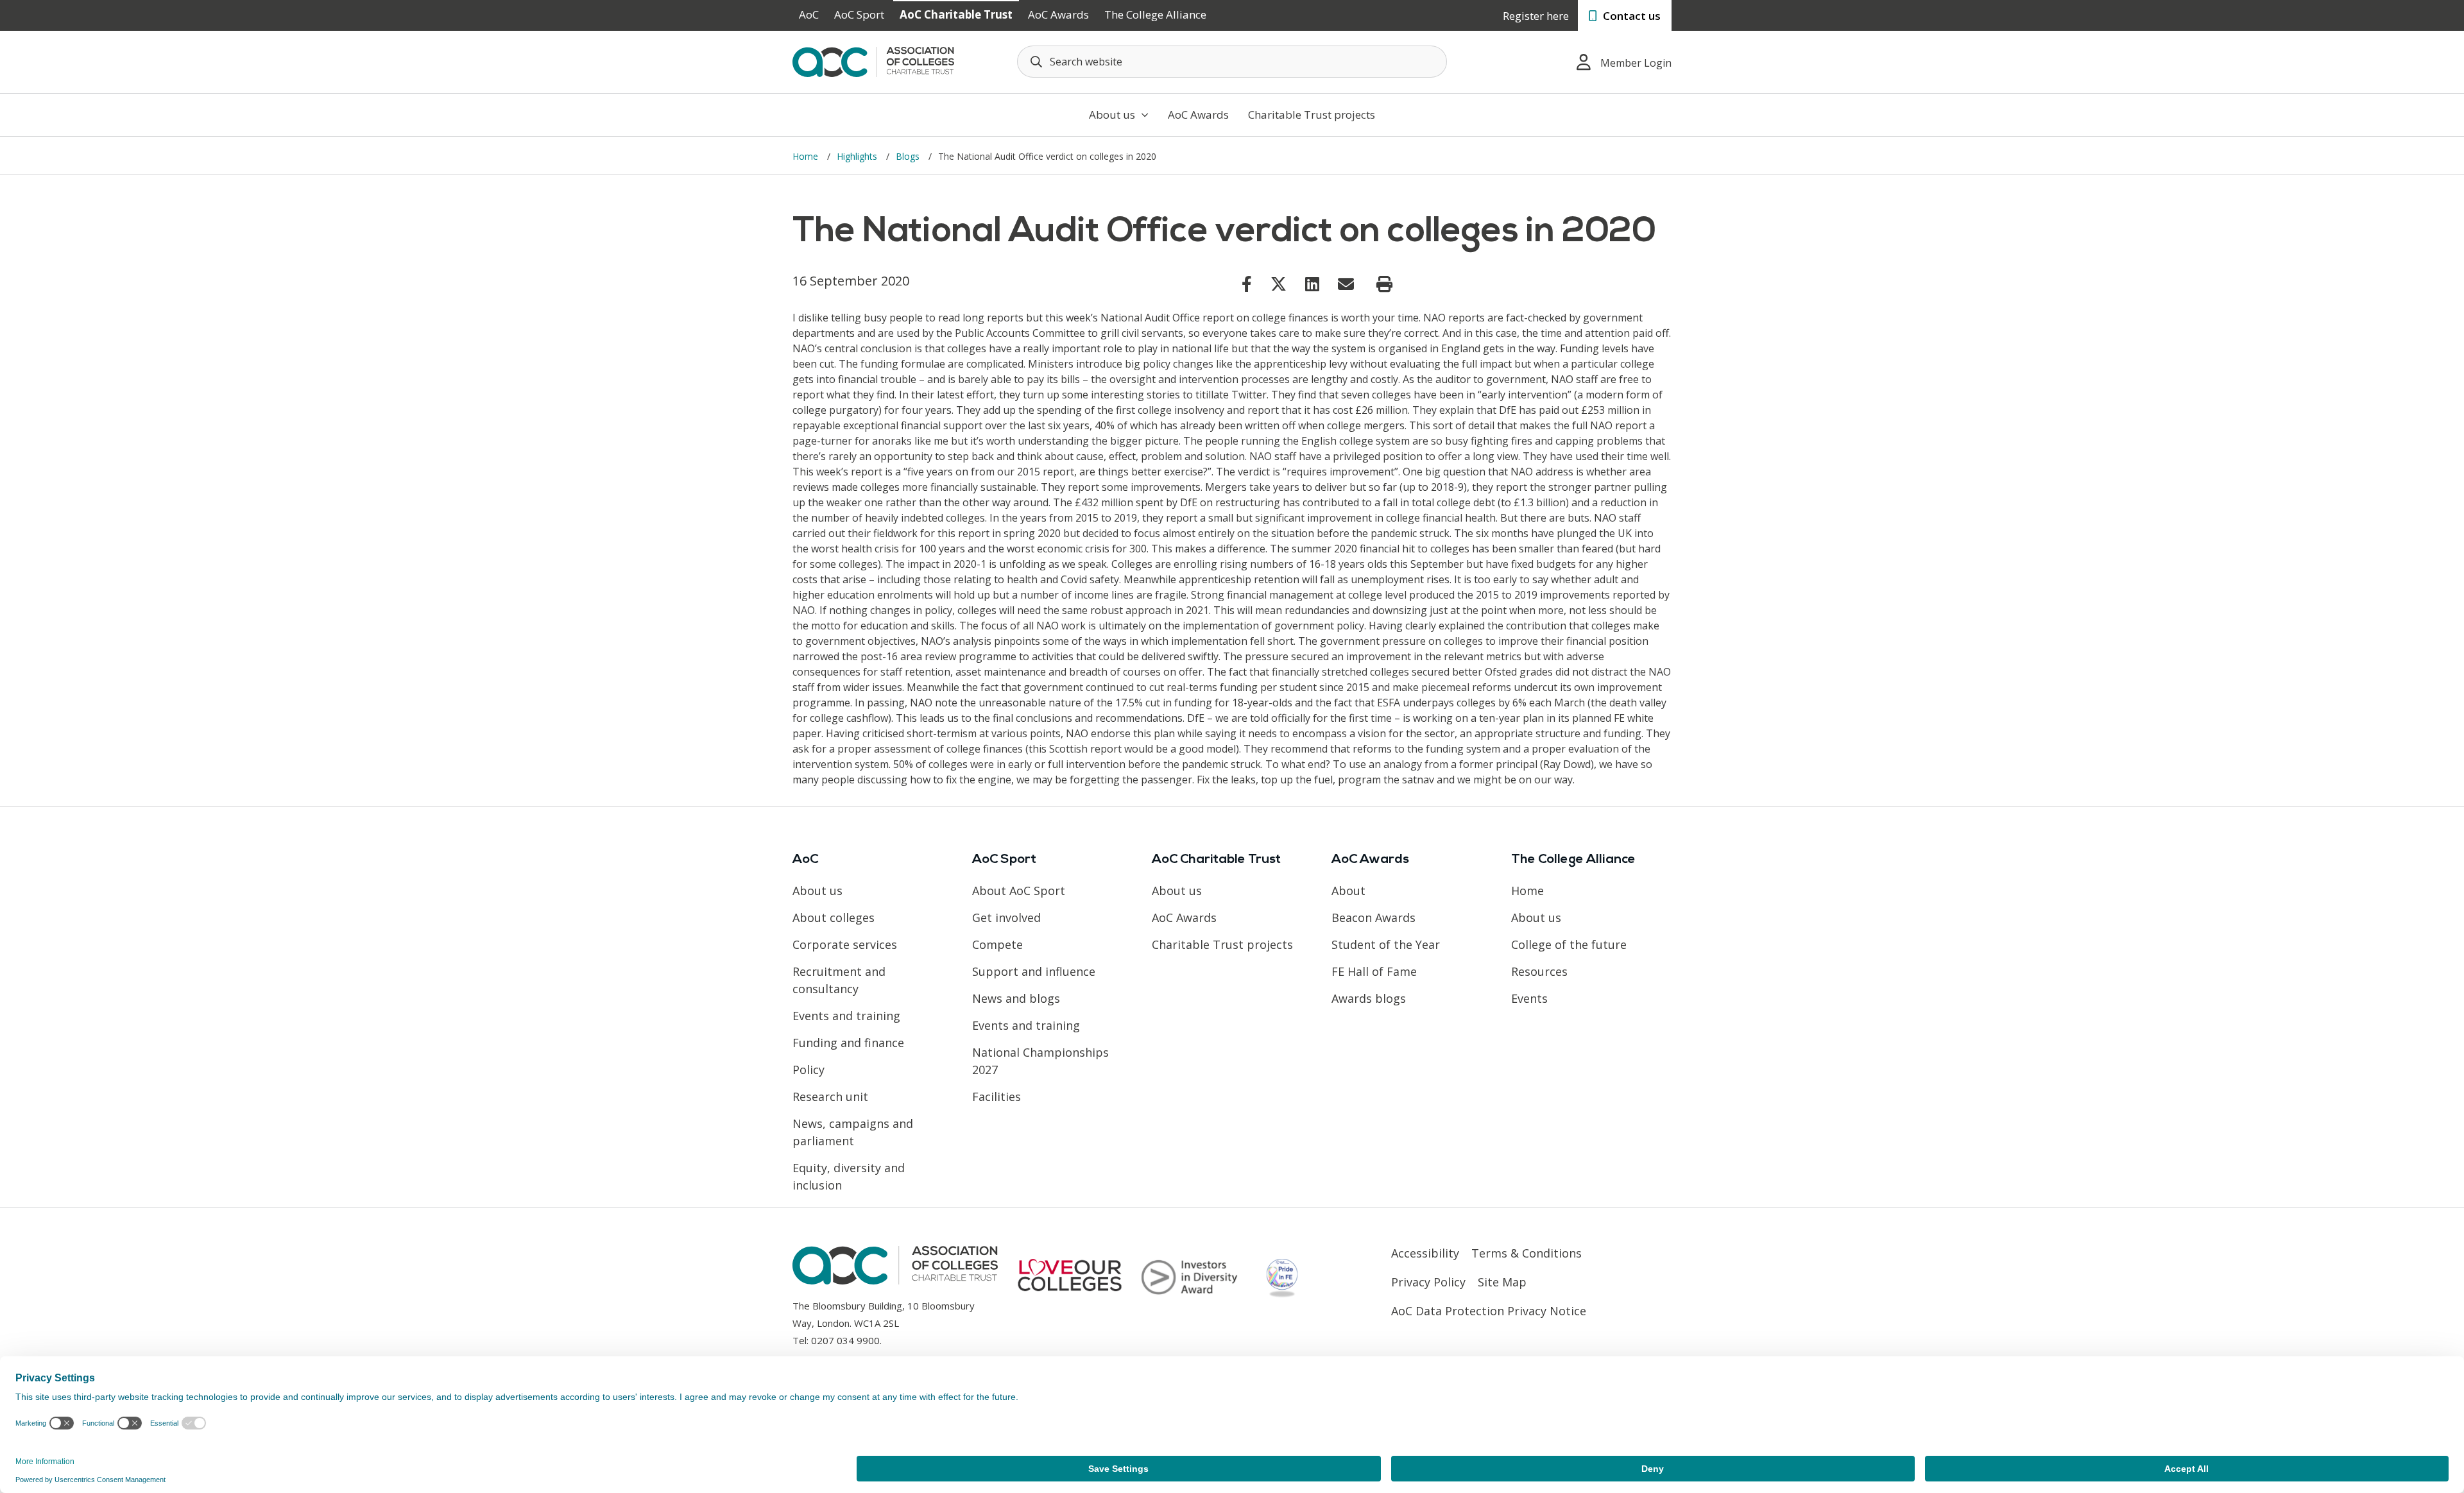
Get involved (1006, 917)
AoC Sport (859, 14)
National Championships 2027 (1040, 1061)
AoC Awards (1058, 14)
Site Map (1502, 1282)
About (1348, 891)
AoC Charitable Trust (956, 14)
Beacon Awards (1373, 917)
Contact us (1630, 16)
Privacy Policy (1428, 1282)
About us (1113, 115)
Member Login (1636, 63)
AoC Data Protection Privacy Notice (1489, 1311)
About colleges (834, 917)
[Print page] (1384, 284)
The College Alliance (1155, 14)
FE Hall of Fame (1374, 971)
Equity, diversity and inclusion (849, 1176)
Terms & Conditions (1527, 1253)
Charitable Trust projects (1312, 115)
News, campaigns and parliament (853, 1132)
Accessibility (1425, 1253)
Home (807, 156)
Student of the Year (1386, 944)
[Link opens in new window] (1247, 284)
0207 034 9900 (845, 1340)
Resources (1539, 971)
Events (1529, 998)
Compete (997, 944)
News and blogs (1016, 998)
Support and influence (1034, 971)
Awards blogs (1369, 998)
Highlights (858, 156)
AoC (809, 14)
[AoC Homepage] (873, 61)
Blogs (909, 156)
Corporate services (845, 944)
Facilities (997, 1096)
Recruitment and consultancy (839, 980)
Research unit (830, 1096)
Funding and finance (848, 1043)
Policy (809, 1070)
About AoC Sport (1019, 891)
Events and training (846, 1016)
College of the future (1569, 944)
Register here (1536, 16)
